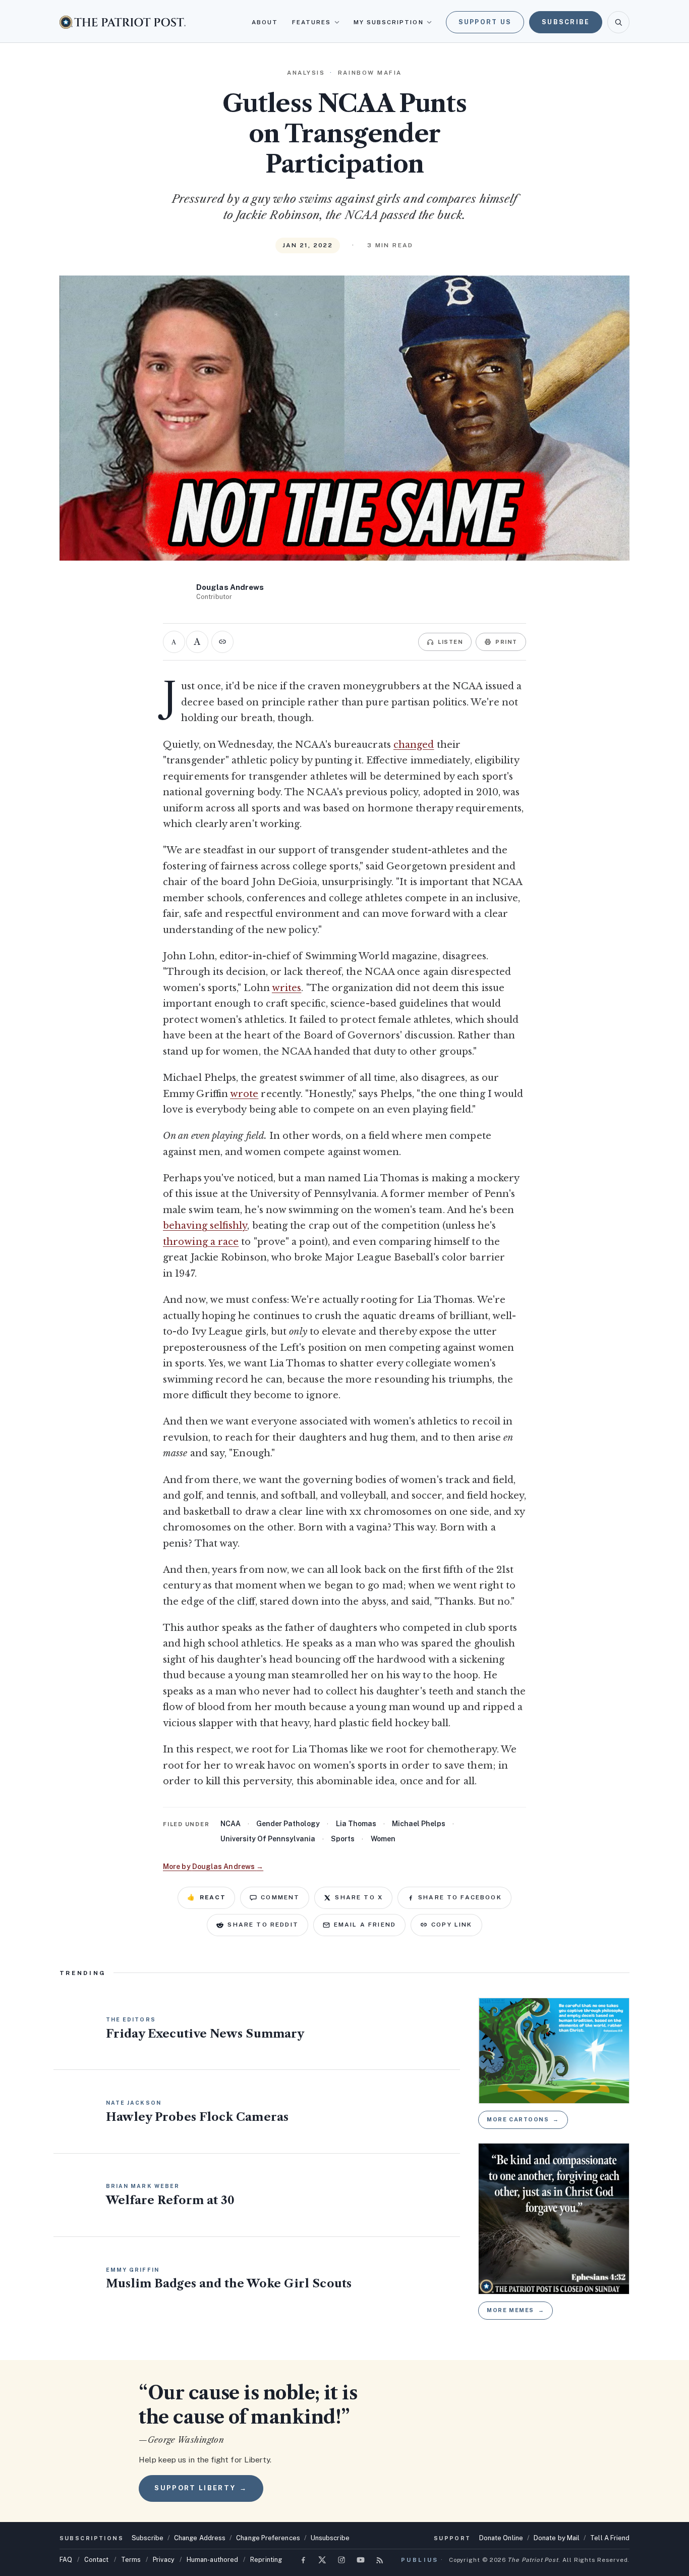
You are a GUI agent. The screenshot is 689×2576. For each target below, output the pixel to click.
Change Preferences (268, 2538)
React (206, 1897)
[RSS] (380, 2560)
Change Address (200, 2538)
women (383, 1839)
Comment (280, 1897)
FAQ (66, 2560)
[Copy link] (222, 642)
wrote (244, 1094)
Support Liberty (201, 2488)
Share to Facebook (460, 1897)
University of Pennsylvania (268, 1839)
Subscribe (566, 22)
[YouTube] (361, 2560)
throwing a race (201, 1242)
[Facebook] (303, 2560)
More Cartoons (523, 2119)
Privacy (164, 2560)
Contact (97, 2560)
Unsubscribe (330, 2538)
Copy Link (452, 1925)
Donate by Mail (557, 2538)
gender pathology (288, 1824)
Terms (131, 2560)
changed (414, 745)
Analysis (306, 73)
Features (312, 22)
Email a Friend (365, 1925)
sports (343, 1839)
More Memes (515, 2310)
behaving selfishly (205, 1226)
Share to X (359, 1897)
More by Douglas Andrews (213, 1867)
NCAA (231, 1824)
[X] (322, 2560)
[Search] (618, 22)
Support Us (485, 22)
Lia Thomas (356, 1824)
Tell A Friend (610, 2538)
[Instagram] (341, 2560)
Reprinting (266, 2560)
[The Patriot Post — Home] (123, 22)
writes (287, 988)
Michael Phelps (419, 1824)
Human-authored (212, 2560)
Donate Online (501, 2538)
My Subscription (389, 22)
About (265, 22)
